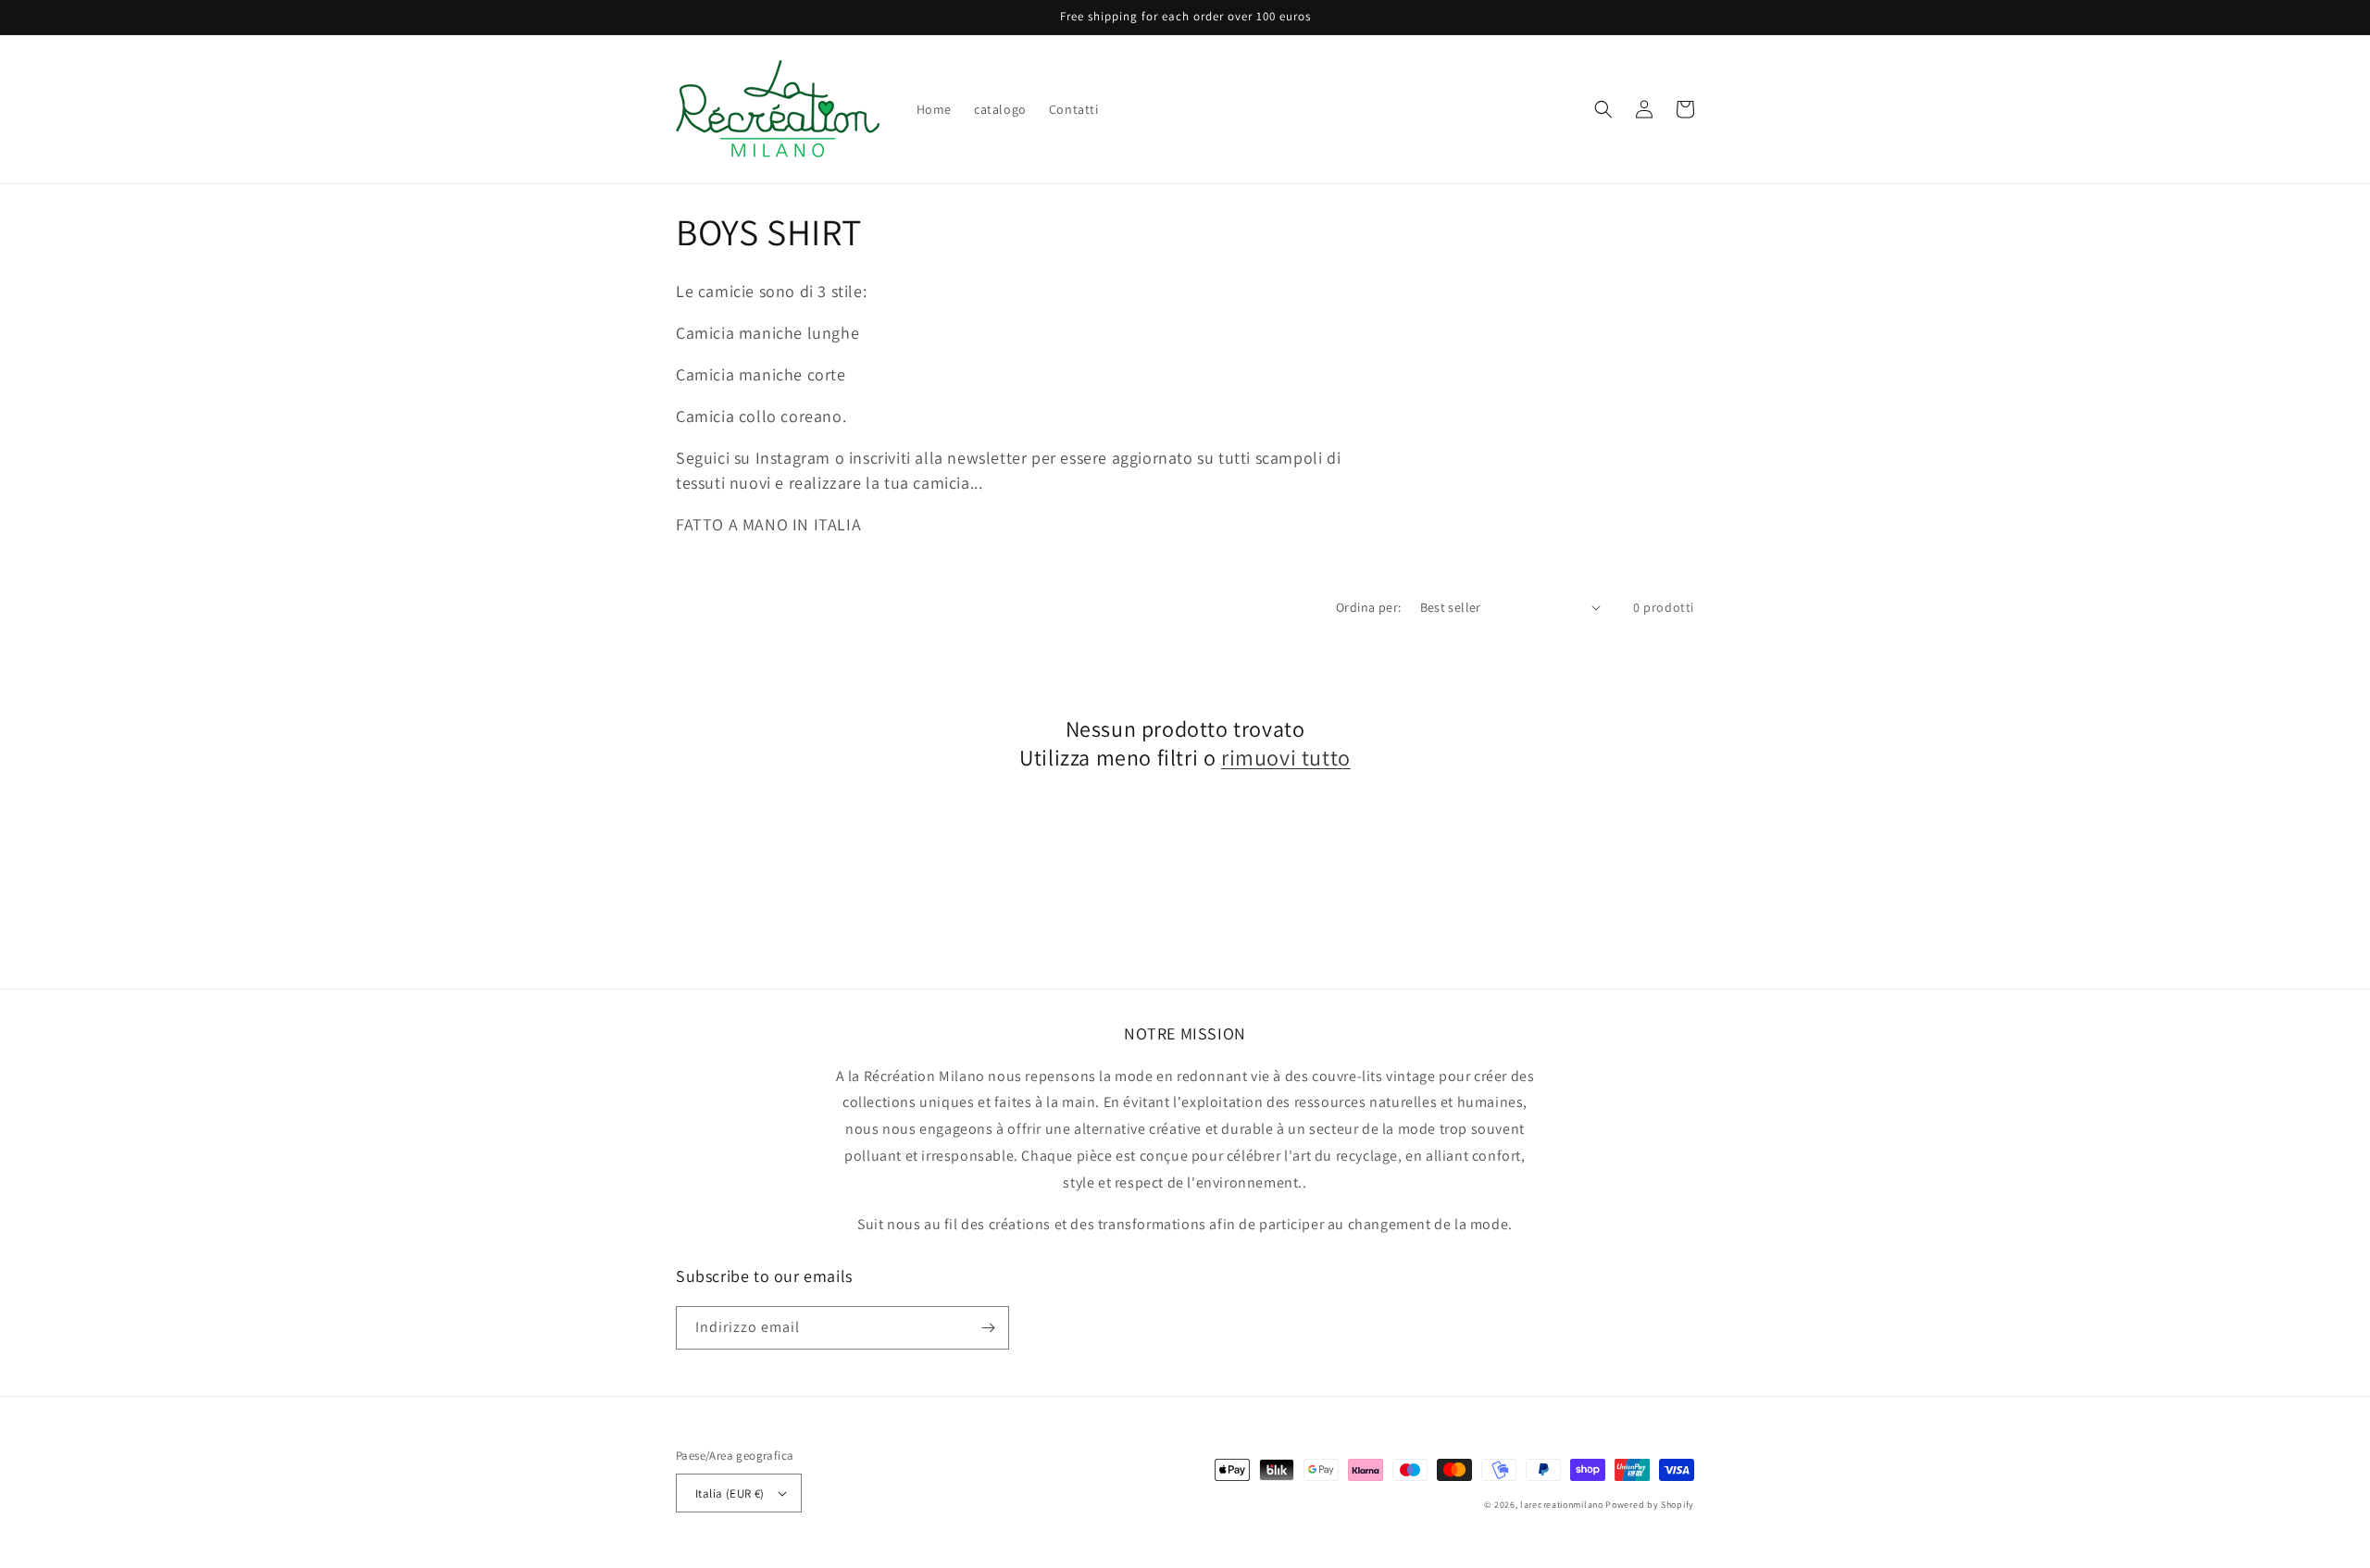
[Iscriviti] (988, 1328)
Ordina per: (1368, 607)
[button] (1603, 109)
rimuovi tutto (1286, 758)
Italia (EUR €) (730, 1493)
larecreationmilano (1562, 1505)
